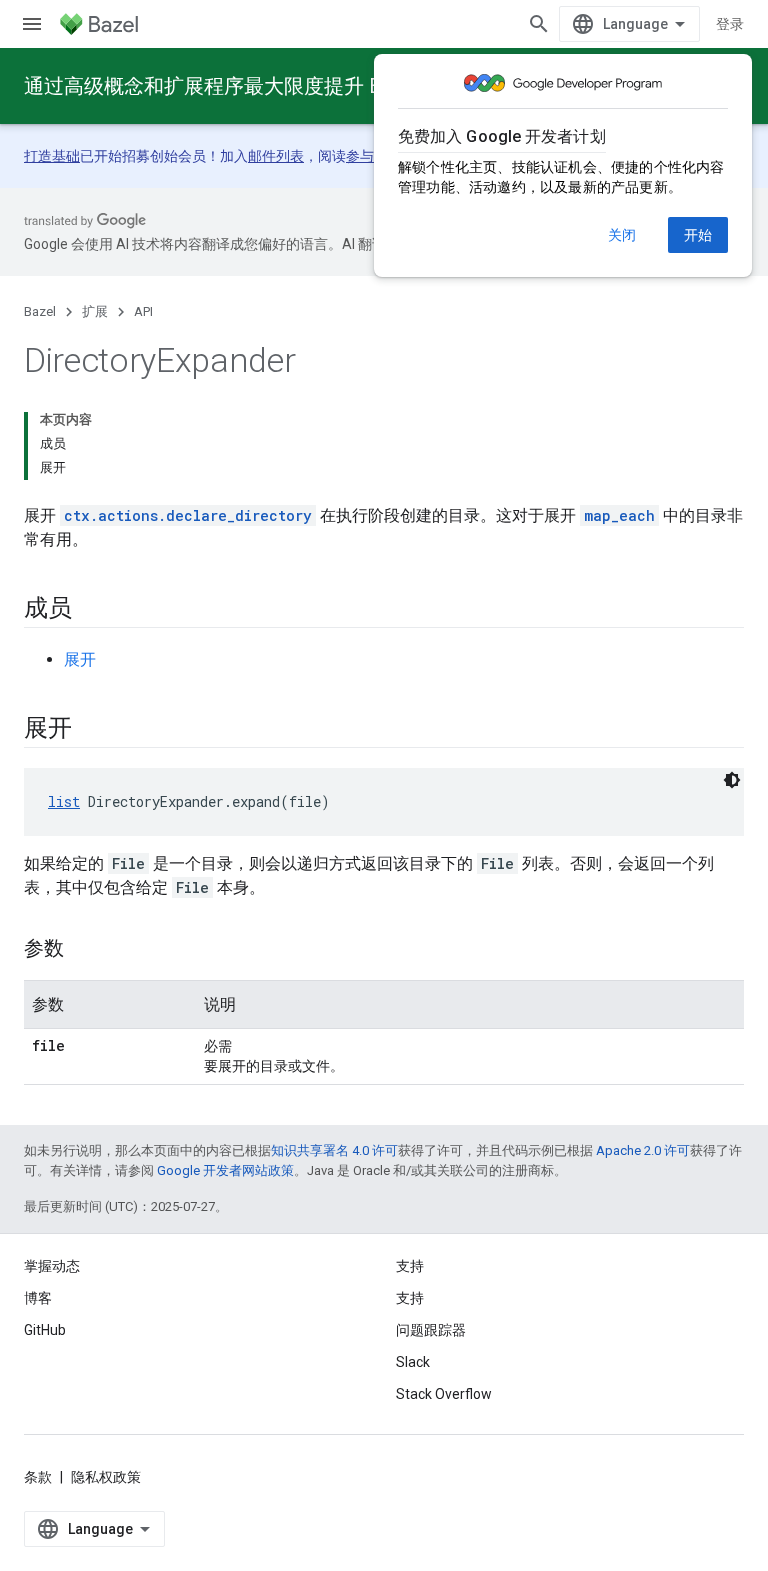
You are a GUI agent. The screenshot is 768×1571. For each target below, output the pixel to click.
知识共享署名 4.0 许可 (334, 1150)
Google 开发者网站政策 (225, 1170)
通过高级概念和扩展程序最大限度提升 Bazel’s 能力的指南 (280, 86)
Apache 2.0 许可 (643, 1150)
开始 (698, 235)
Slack (413, 1362)
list (64, 801)
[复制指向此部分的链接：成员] (92, 610)
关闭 (622, 235)
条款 (38, 1477)
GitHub (45, 1330)
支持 (410, 1298)
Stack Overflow (444, 1394)
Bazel (40, 311)
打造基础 (52, 156)
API (143, 311)
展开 (80, 659)
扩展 (95, 311)
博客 (38, 1298)
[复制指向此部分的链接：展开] (92, 730)
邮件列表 (276, 156)
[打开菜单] (32, 24)
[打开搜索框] (539, 24)
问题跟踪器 (431, 1330)
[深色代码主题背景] (732, 780)
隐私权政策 (106, 1477)
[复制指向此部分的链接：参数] (84, 950)
